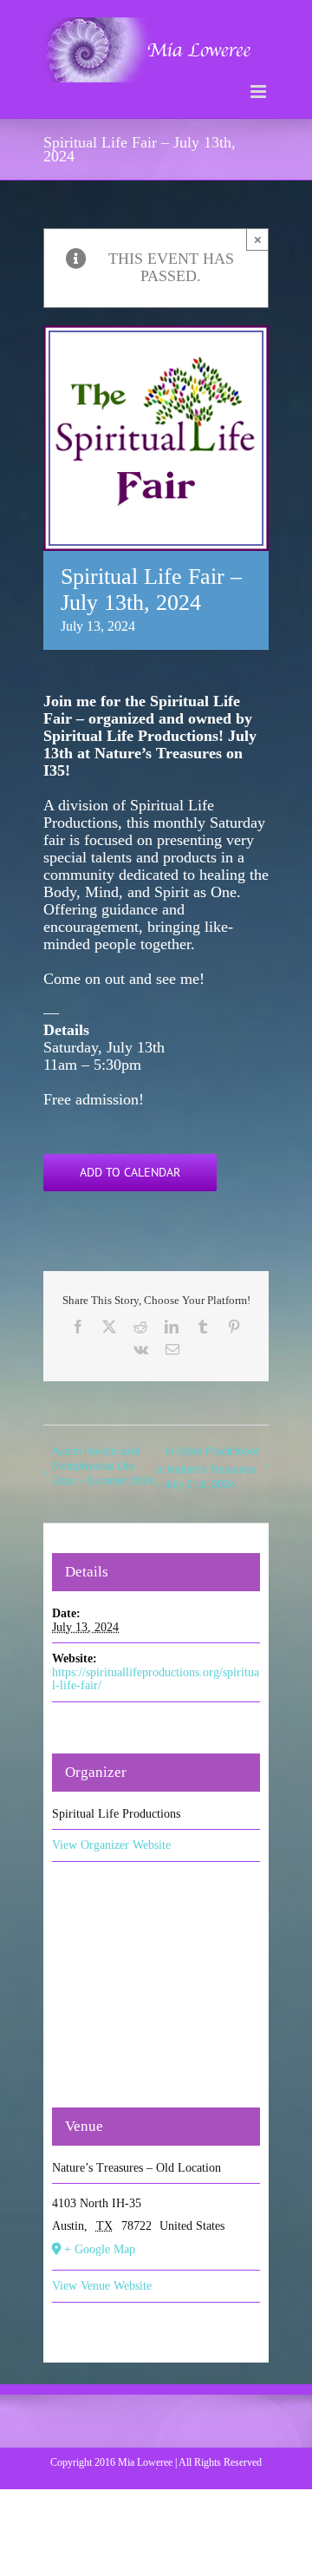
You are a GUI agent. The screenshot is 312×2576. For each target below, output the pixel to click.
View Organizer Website (111, 1845)
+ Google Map (100, 2249)
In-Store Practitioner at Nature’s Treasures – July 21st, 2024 (208, 1467)
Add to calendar (130, 1173)
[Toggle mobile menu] (260, 92)
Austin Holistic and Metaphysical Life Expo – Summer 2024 (103, 1465)
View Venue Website (102, 2286)
